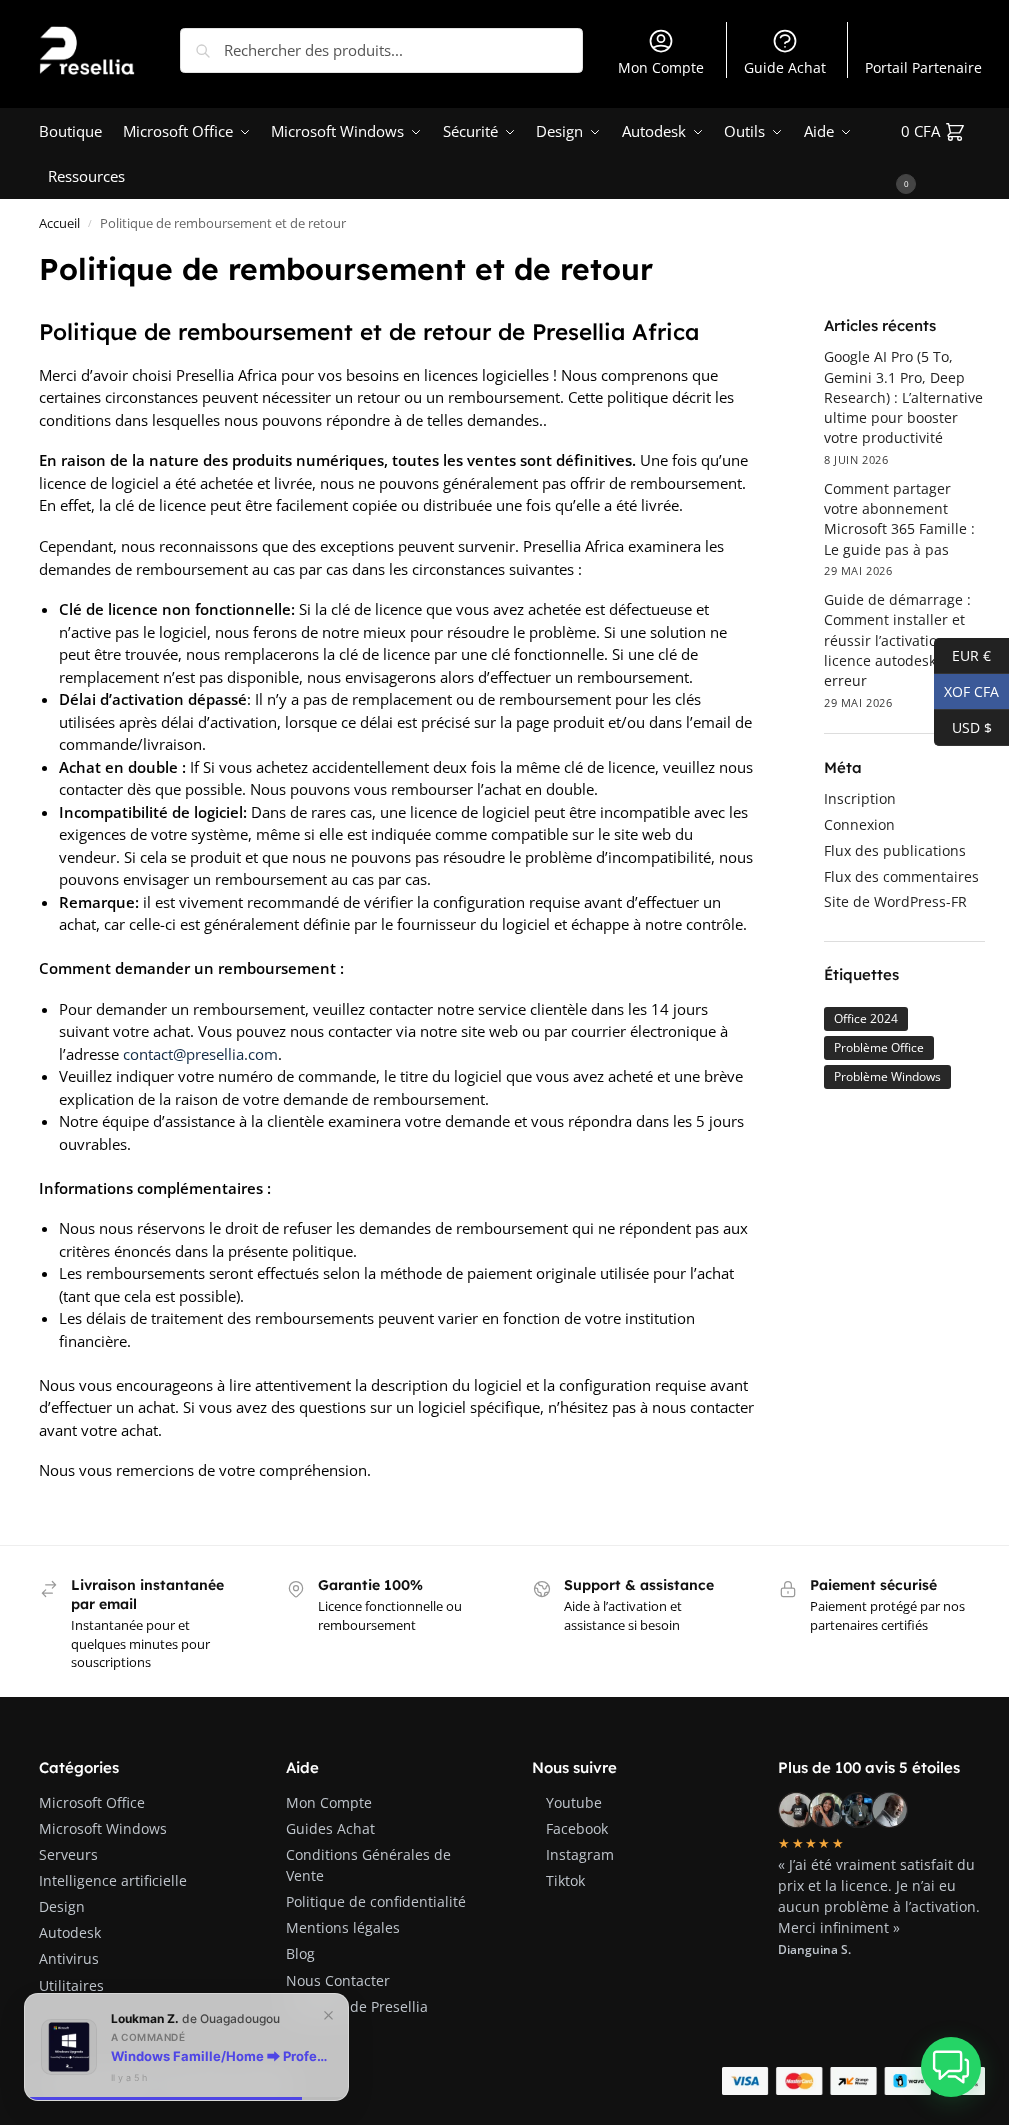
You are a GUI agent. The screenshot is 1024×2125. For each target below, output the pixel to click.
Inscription (860, 798)
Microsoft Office (92, 1802)
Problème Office (879, 1047)
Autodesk (70, 1932)
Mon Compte (661, 67)
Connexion (859, 824)
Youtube (574, 1802)
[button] (943, 154)
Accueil (59, 223)
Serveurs (68, 1854)
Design (62, 1906)
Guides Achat (330, 1828)
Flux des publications (895, 850)
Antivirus (69, 1958)
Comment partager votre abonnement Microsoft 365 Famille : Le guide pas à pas (899, 519)
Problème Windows (887, 1076)
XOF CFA (966, 690)
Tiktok (565, 1880)
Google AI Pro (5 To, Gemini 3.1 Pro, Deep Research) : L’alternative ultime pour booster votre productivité (903, 397)
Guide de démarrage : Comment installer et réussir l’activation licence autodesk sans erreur (897, 640)
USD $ (963, 726)
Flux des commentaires (901, 876)
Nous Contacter (338, 1980)
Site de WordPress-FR (895, 901)
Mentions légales (343, 1927)
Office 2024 (866, 1018)
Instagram (580, 1854)
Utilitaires (71, 1985)
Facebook (577, 1828)
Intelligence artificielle (113, 1880)
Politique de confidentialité (376, 1901)
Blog (300, 1953)
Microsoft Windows (103, 1828)
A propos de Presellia (357, 2006)
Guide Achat (785, 67)
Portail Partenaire (923, 67)
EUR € (962, 654)
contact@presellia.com (200, 1054)
